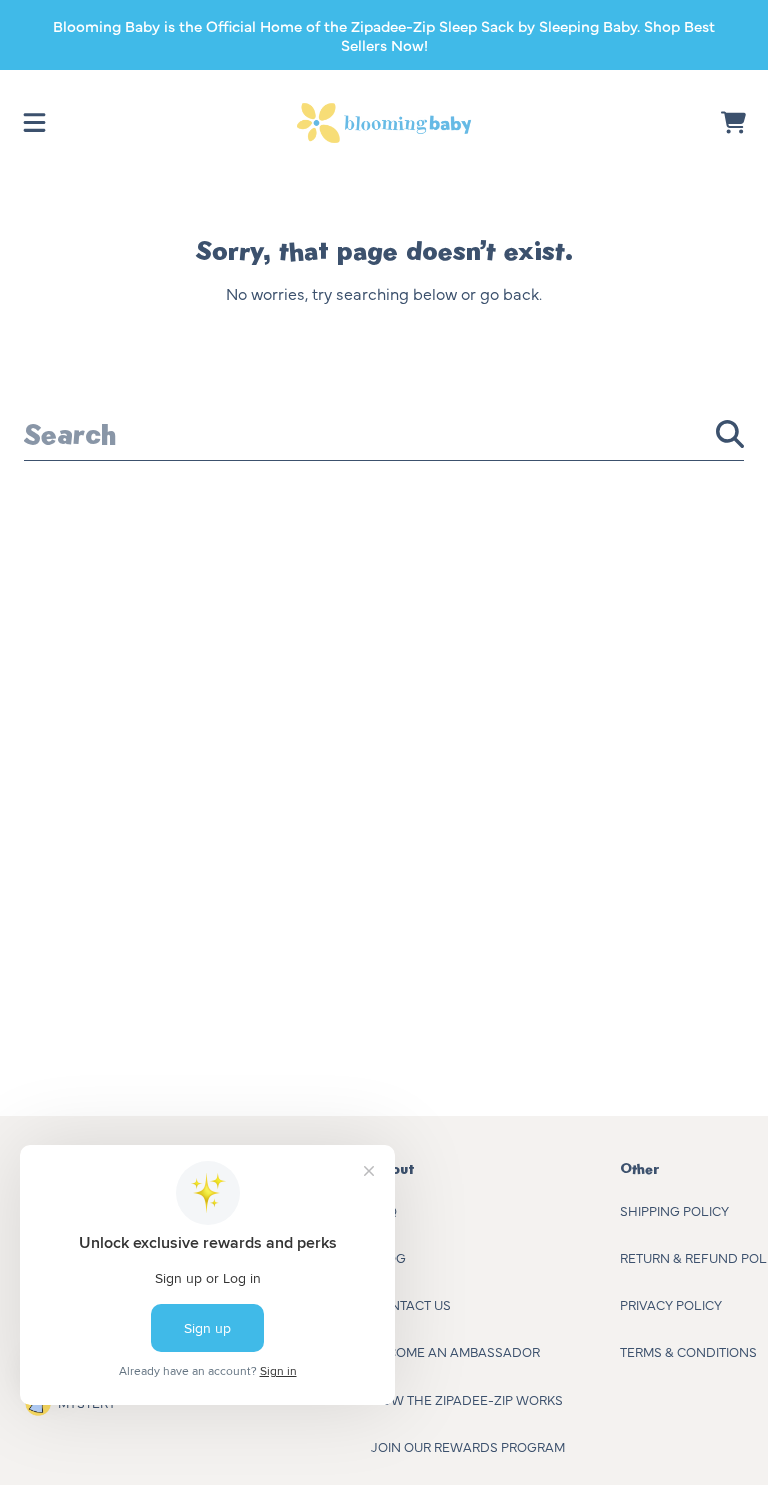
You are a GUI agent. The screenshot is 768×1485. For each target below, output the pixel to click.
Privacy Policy (671, 1304)
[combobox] (384, 434)
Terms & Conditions (688, 1351)
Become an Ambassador (455, 1351)
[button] (35, 123)
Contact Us (411, 1304)
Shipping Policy (674, 1210)
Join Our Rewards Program (468, 1446)
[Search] (730, 434)
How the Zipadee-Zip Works (467, 1399)
